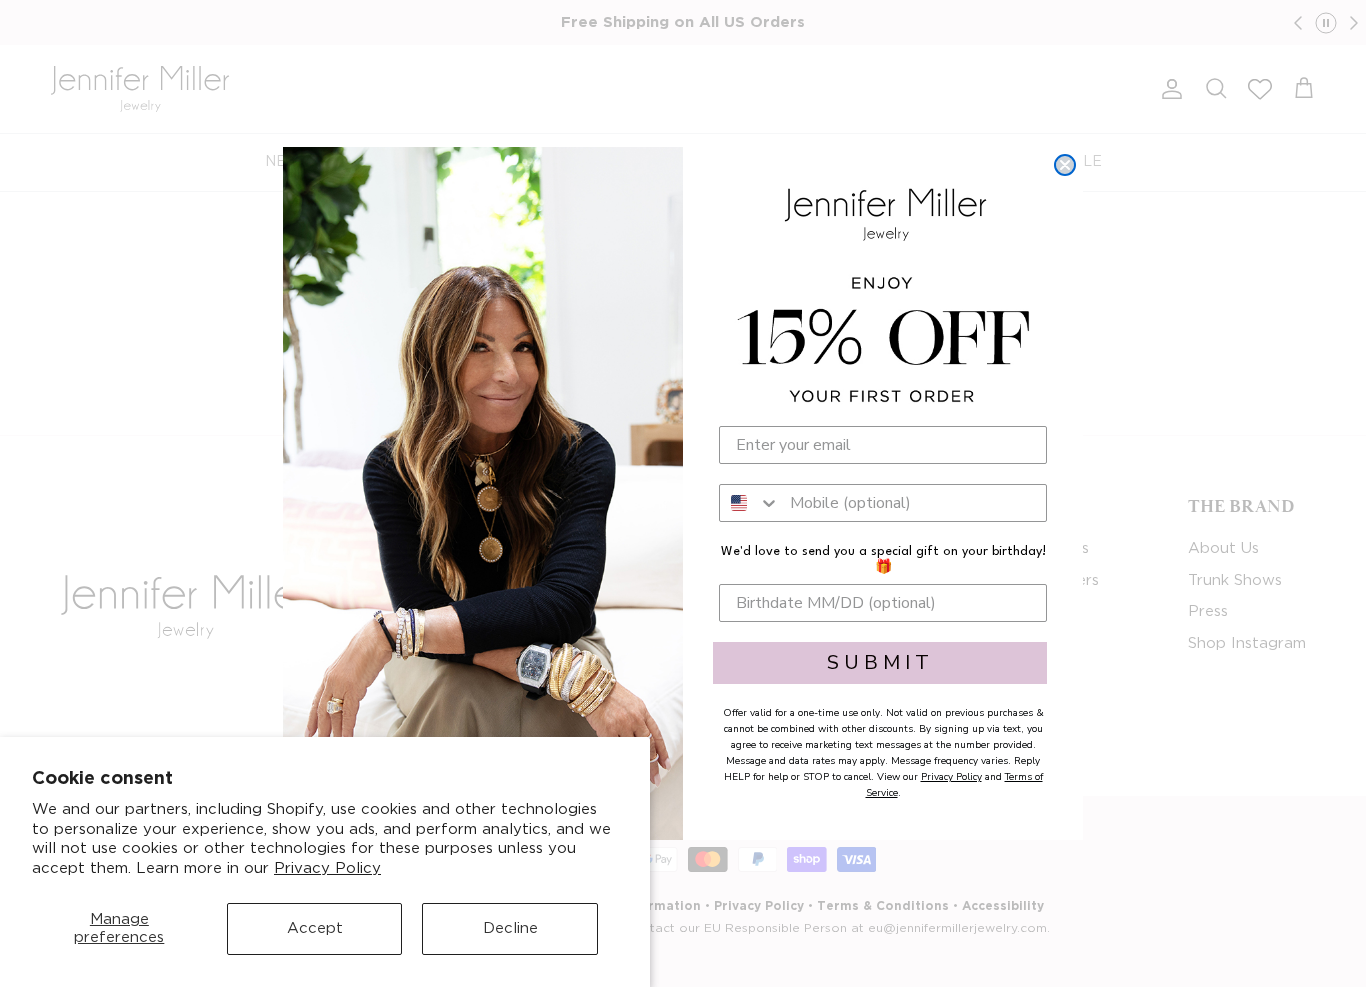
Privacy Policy (327, 868)
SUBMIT (880, 662)
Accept (315, 928)
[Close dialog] (1065, 165)
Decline (510, 928)
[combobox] (750, 503)
